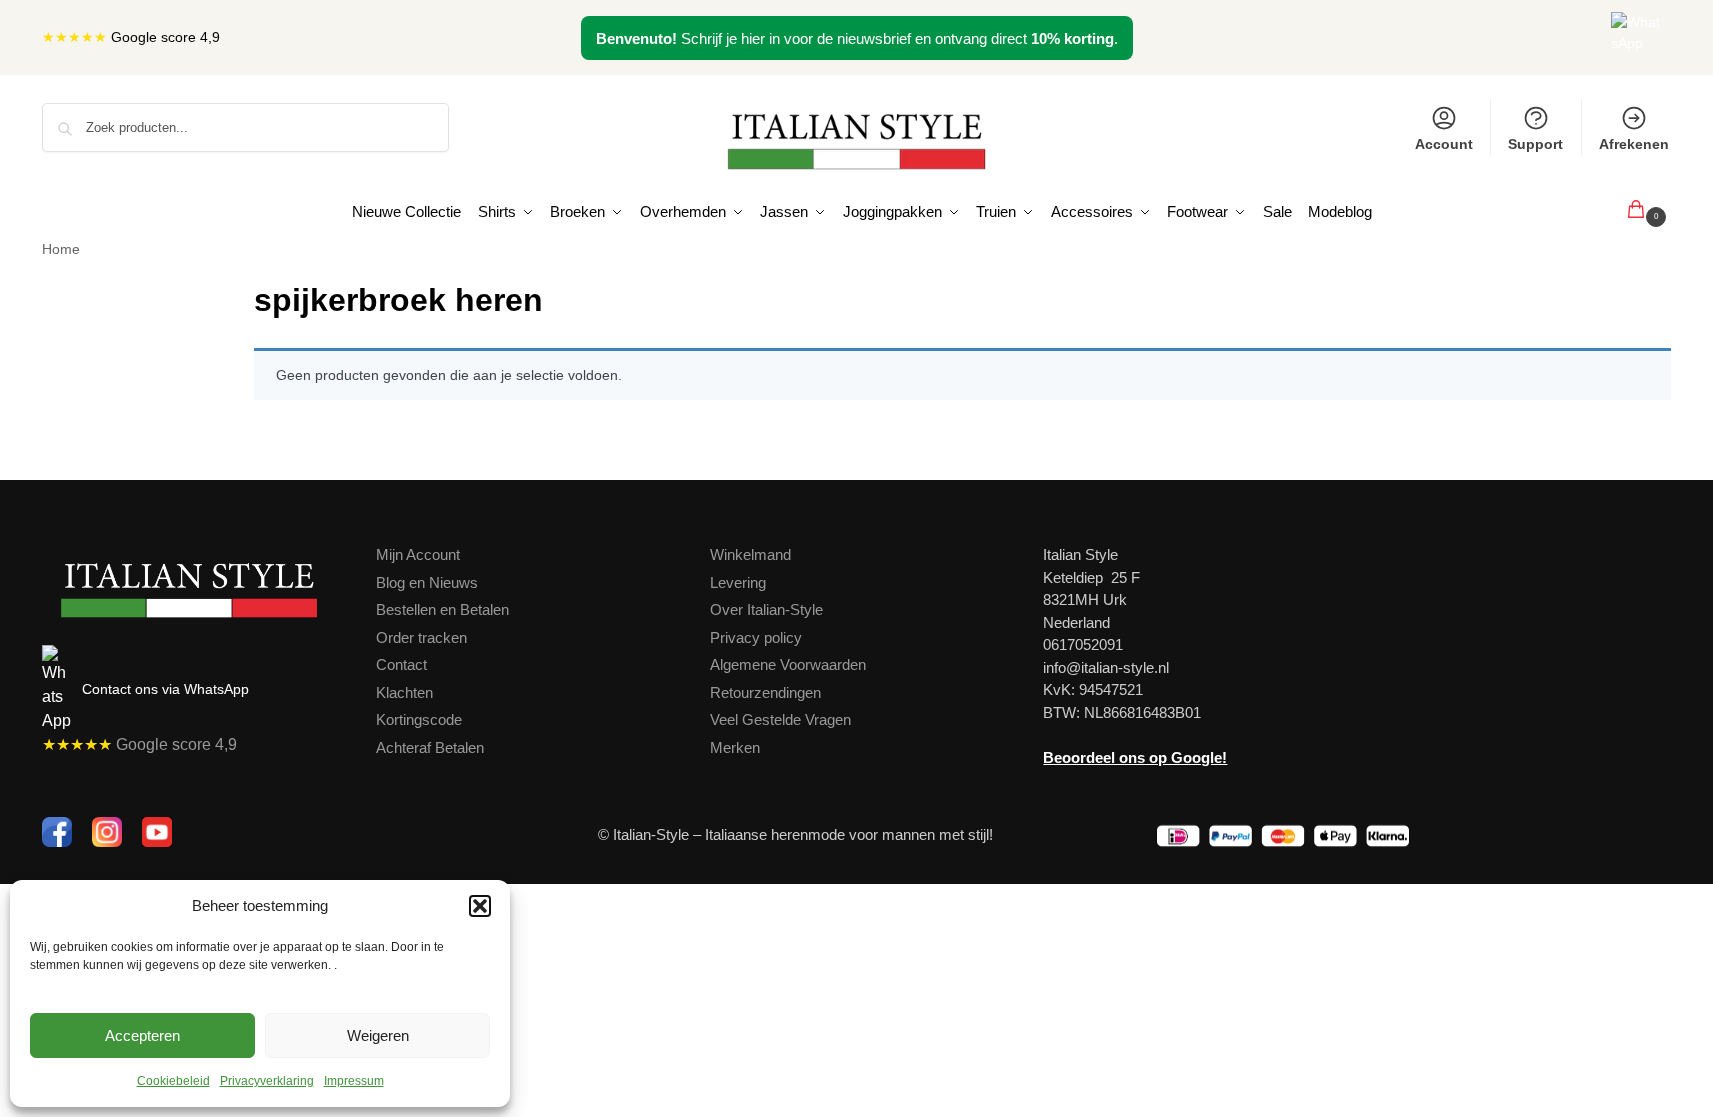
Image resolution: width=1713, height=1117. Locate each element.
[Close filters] (211, 288)
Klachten (404, 692)
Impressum (354, 1081)
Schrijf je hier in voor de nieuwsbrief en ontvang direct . (857, 38)
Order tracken (421, 637)
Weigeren (378, 1035)
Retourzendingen (765, 692)
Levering (738, 582)
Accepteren (142, 1035)
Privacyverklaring (267, 1081)
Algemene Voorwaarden (788, 664)
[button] (480, 906)
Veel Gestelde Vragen (780, 719)
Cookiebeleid (173, 1081)
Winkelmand (750, 554)
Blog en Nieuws (427, 582)
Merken (735, 747)
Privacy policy (756, 637)
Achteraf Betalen (430, 747)
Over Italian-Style (766, 609)
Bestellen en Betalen (442, 609)
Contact (401, 664)
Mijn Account (418, 554)
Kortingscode (419, 719)
